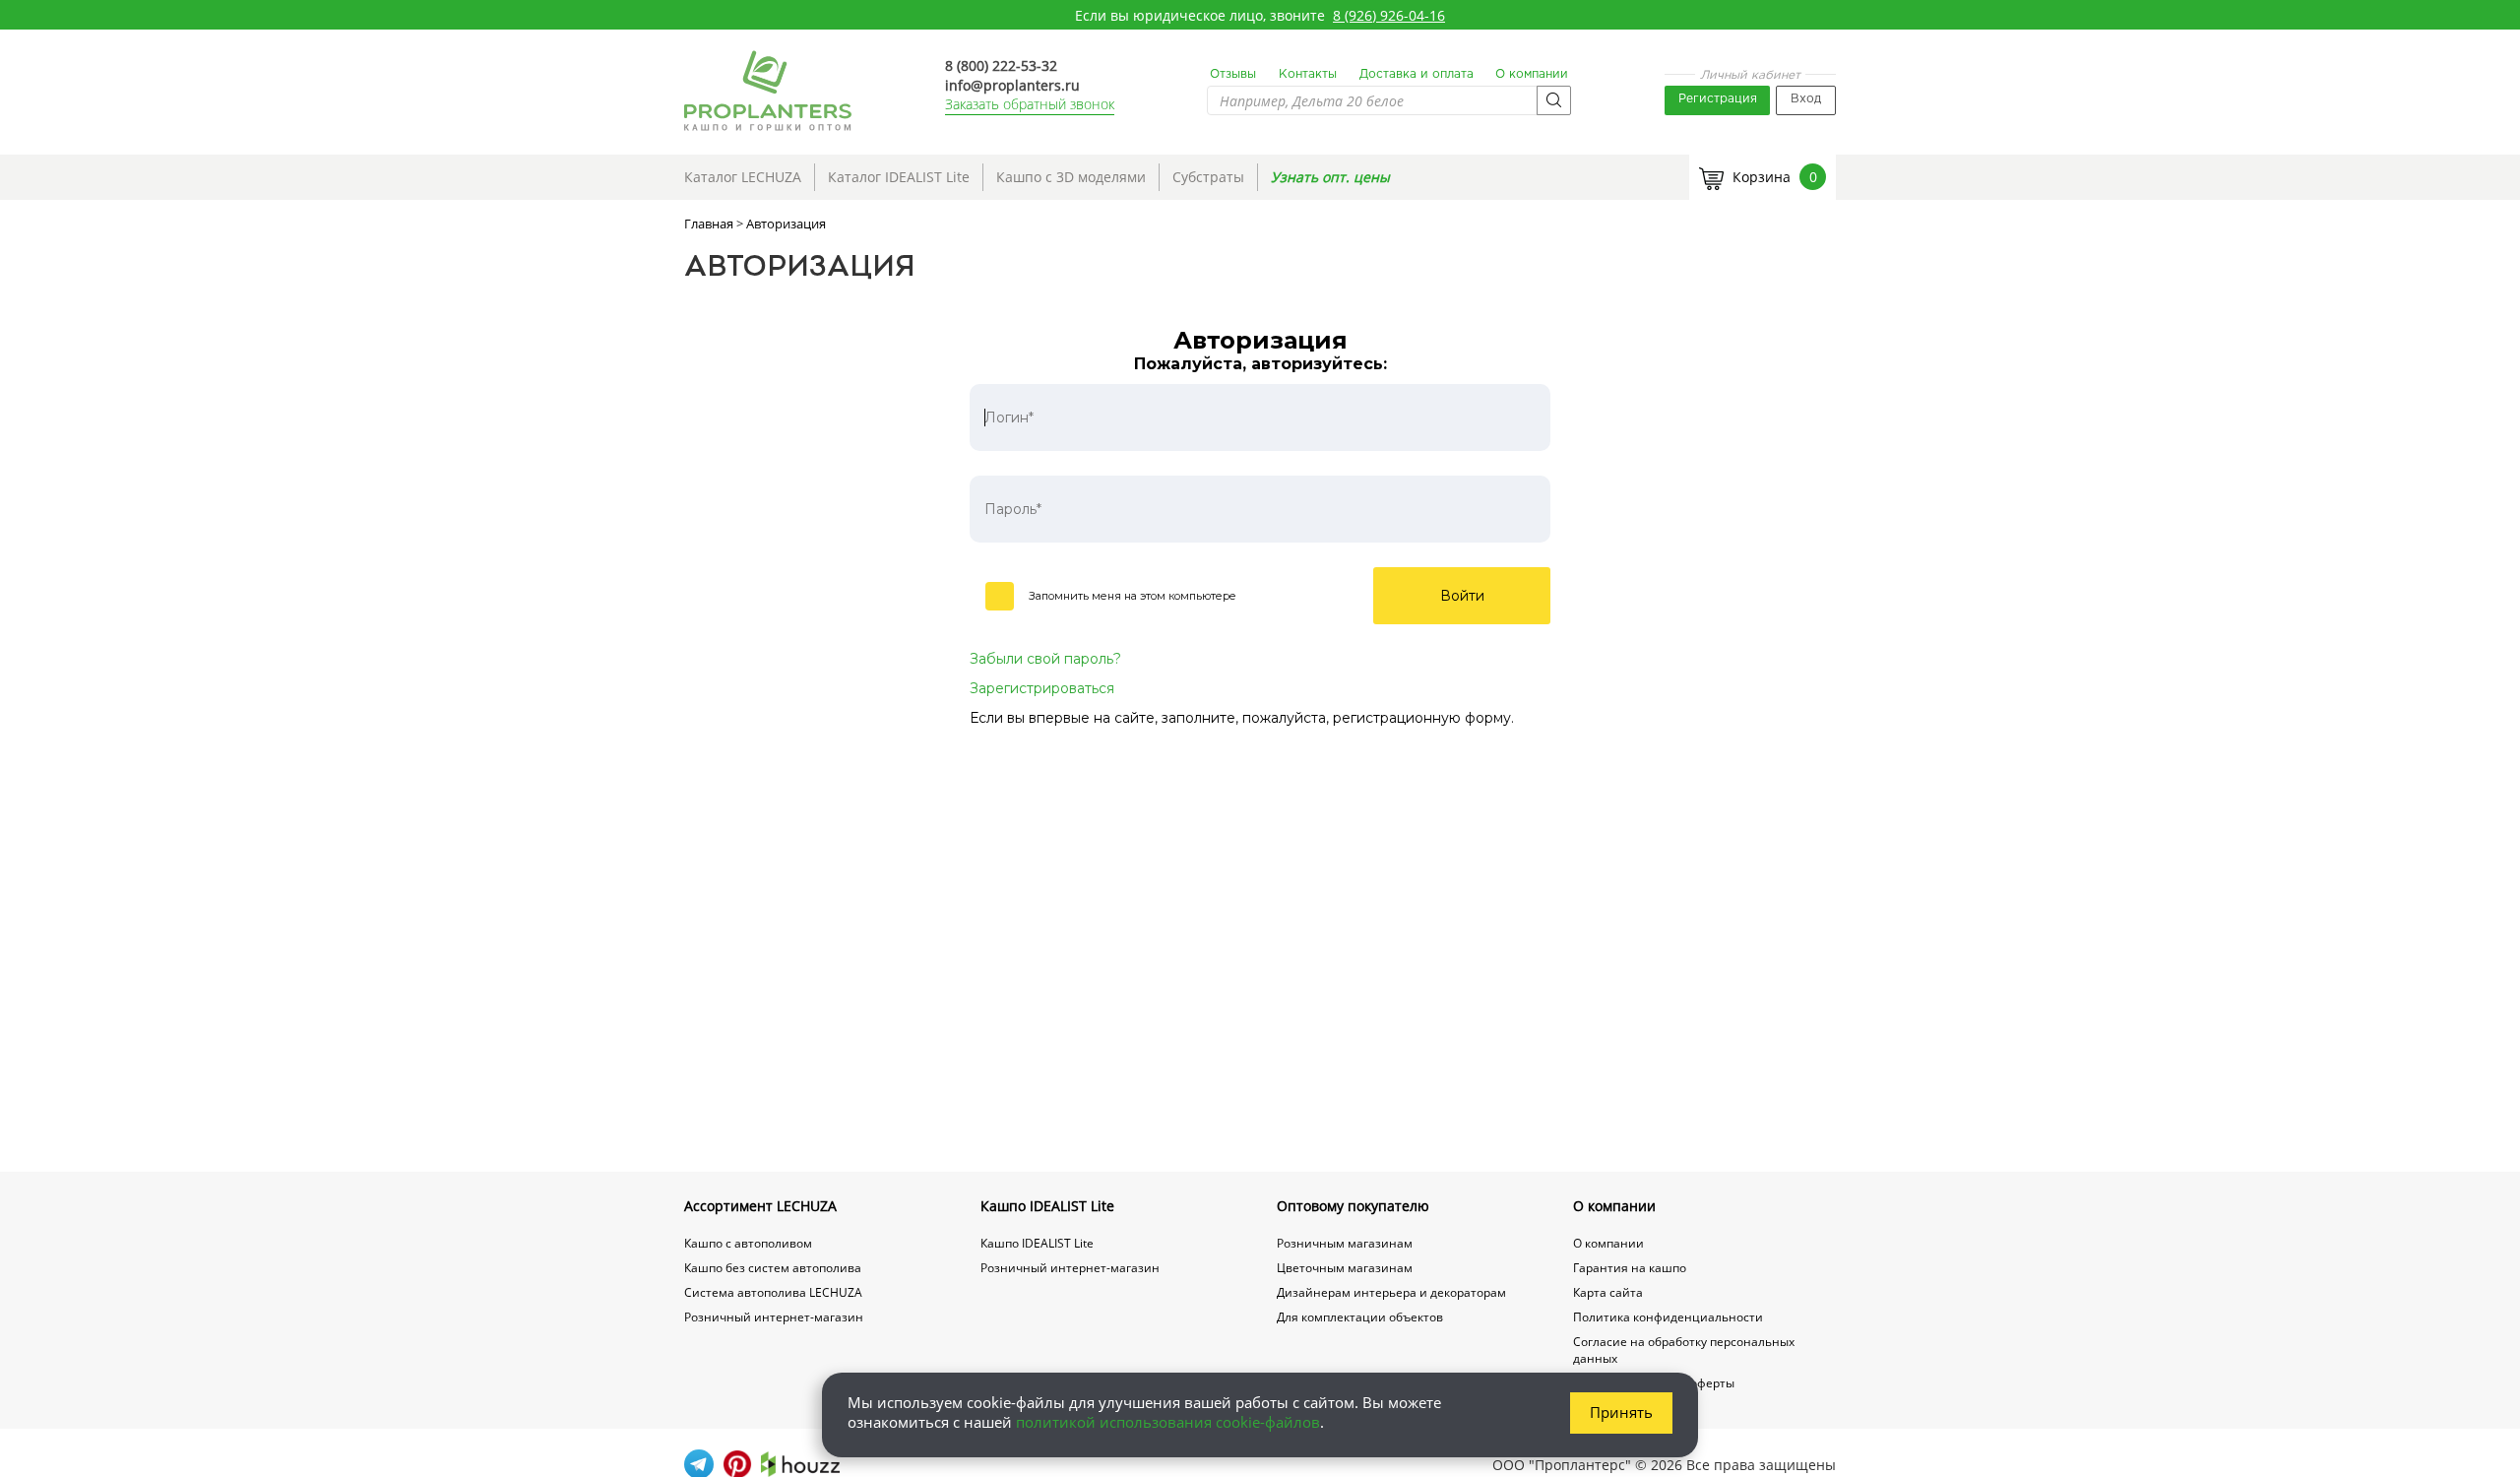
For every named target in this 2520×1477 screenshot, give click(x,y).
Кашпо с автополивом (748, 1243)
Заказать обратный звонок (1030, 104)
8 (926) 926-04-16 (1389, 15)
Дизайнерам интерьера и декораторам (1391, 1292)
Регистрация (1718, 99)
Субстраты (1208, 177)
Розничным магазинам (1345, 1243)
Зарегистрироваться (1042, 688)
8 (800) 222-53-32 (1001, 65)
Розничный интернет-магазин (774, 1317)
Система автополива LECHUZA (773, 1292)
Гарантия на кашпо (1630, 1268)
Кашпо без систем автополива (773, 1268)
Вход (1806, 99)
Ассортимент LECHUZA (760, 1206)
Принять (1621, 1412)
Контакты (1308, 74)
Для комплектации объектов (1360, 1317)
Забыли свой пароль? (1045, 659)
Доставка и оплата (1417, 74)
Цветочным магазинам (1345, 1268)
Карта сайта (1608, 1292)
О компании (1532, 74)
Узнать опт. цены (1330, 177)
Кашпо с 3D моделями (1071, 177)
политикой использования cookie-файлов (1168, 1422)
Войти (1462, 596)
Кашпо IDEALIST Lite (1047, 1206)
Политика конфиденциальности (1668, 1317)
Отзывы (1233, 74)
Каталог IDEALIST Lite (899, 177)
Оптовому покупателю (1353, 1206)
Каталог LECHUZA (743, 177)
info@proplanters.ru (1012, 85)
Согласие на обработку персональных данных (1684, 1350)
